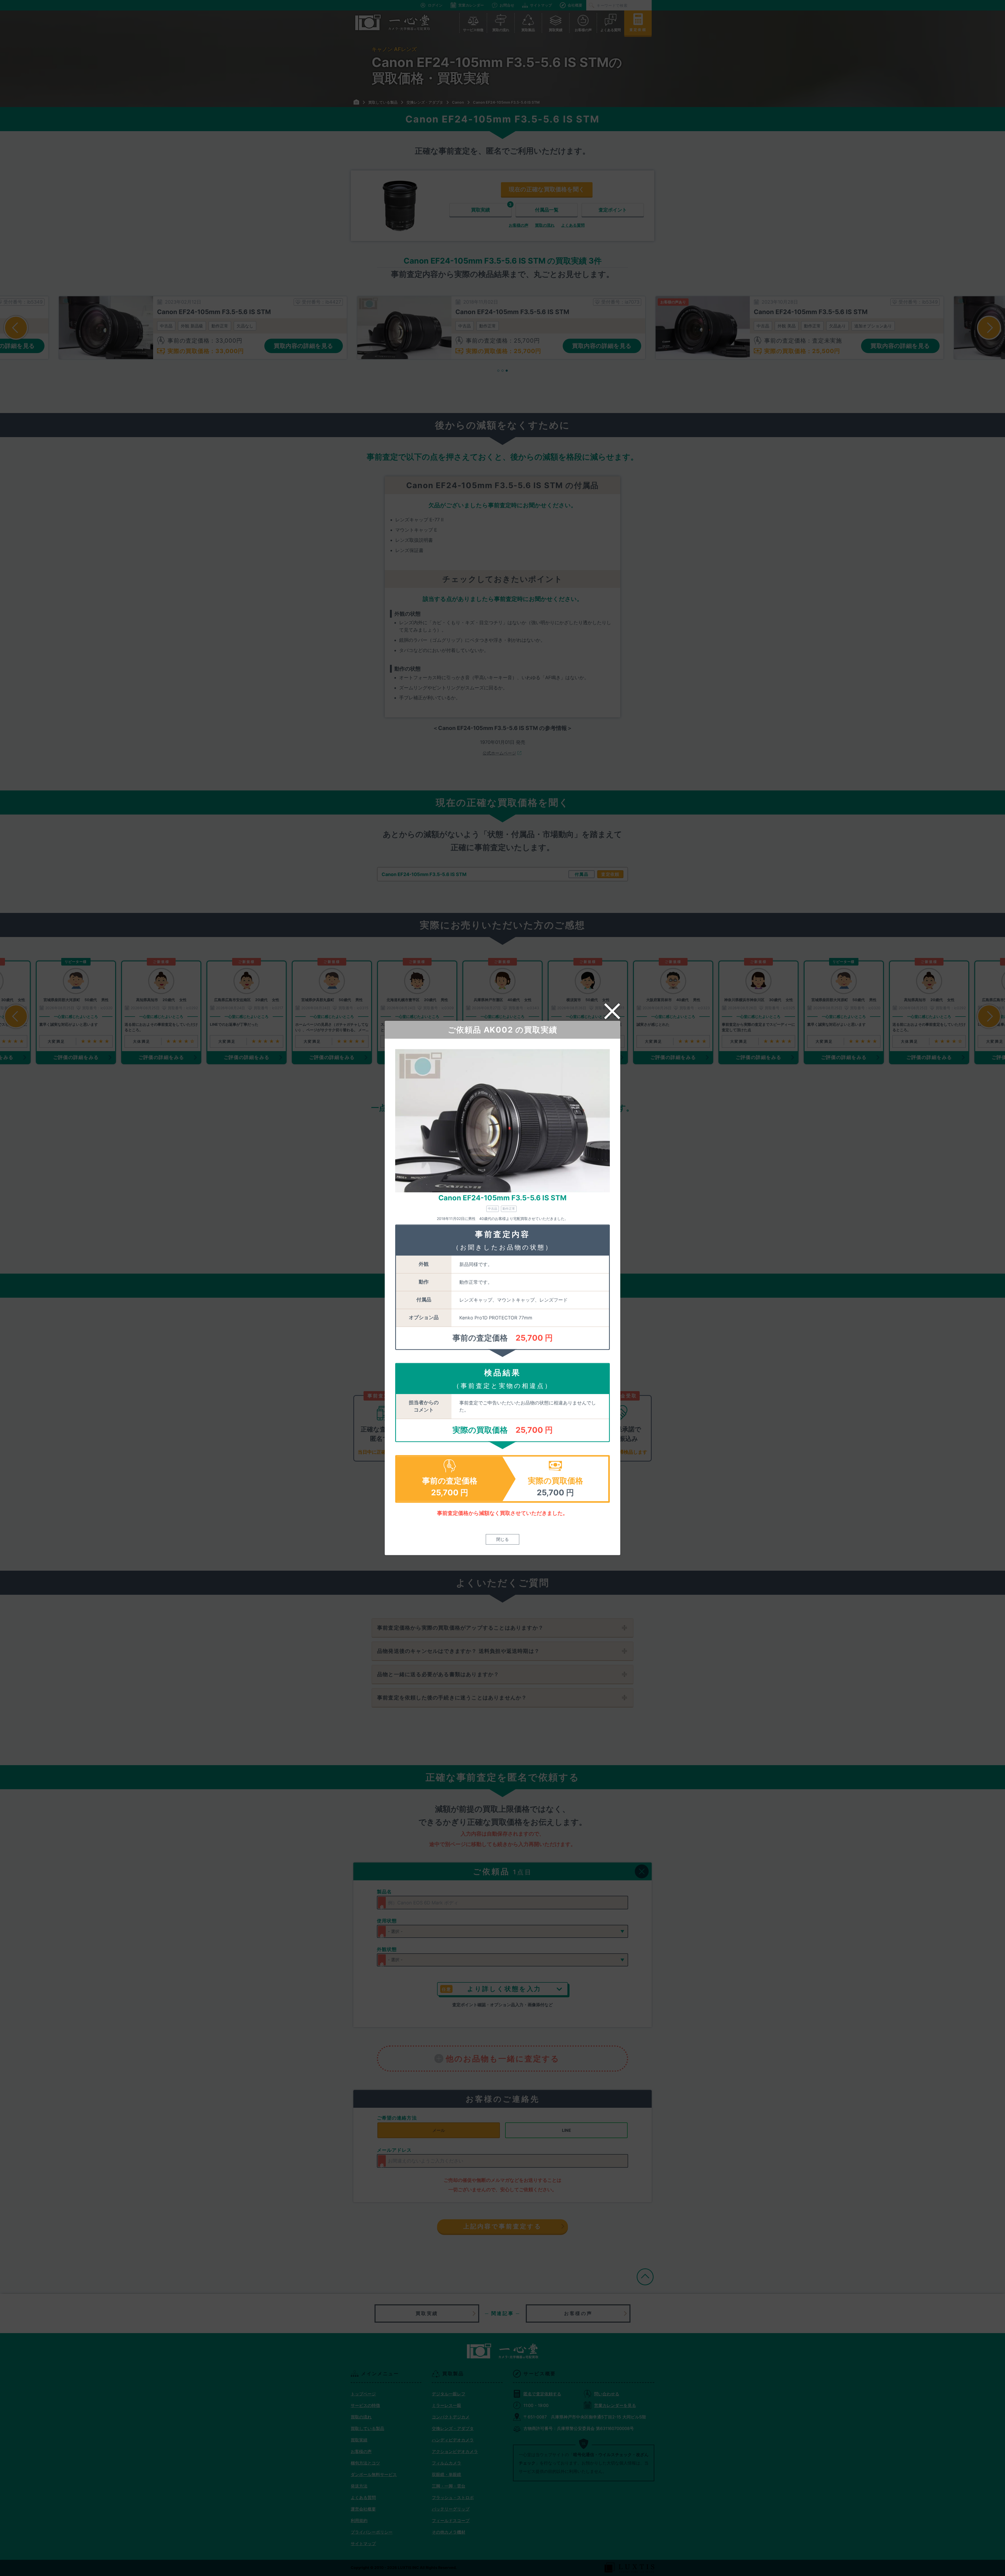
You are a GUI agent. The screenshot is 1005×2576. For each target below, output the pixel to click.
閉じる (502, 1540)
